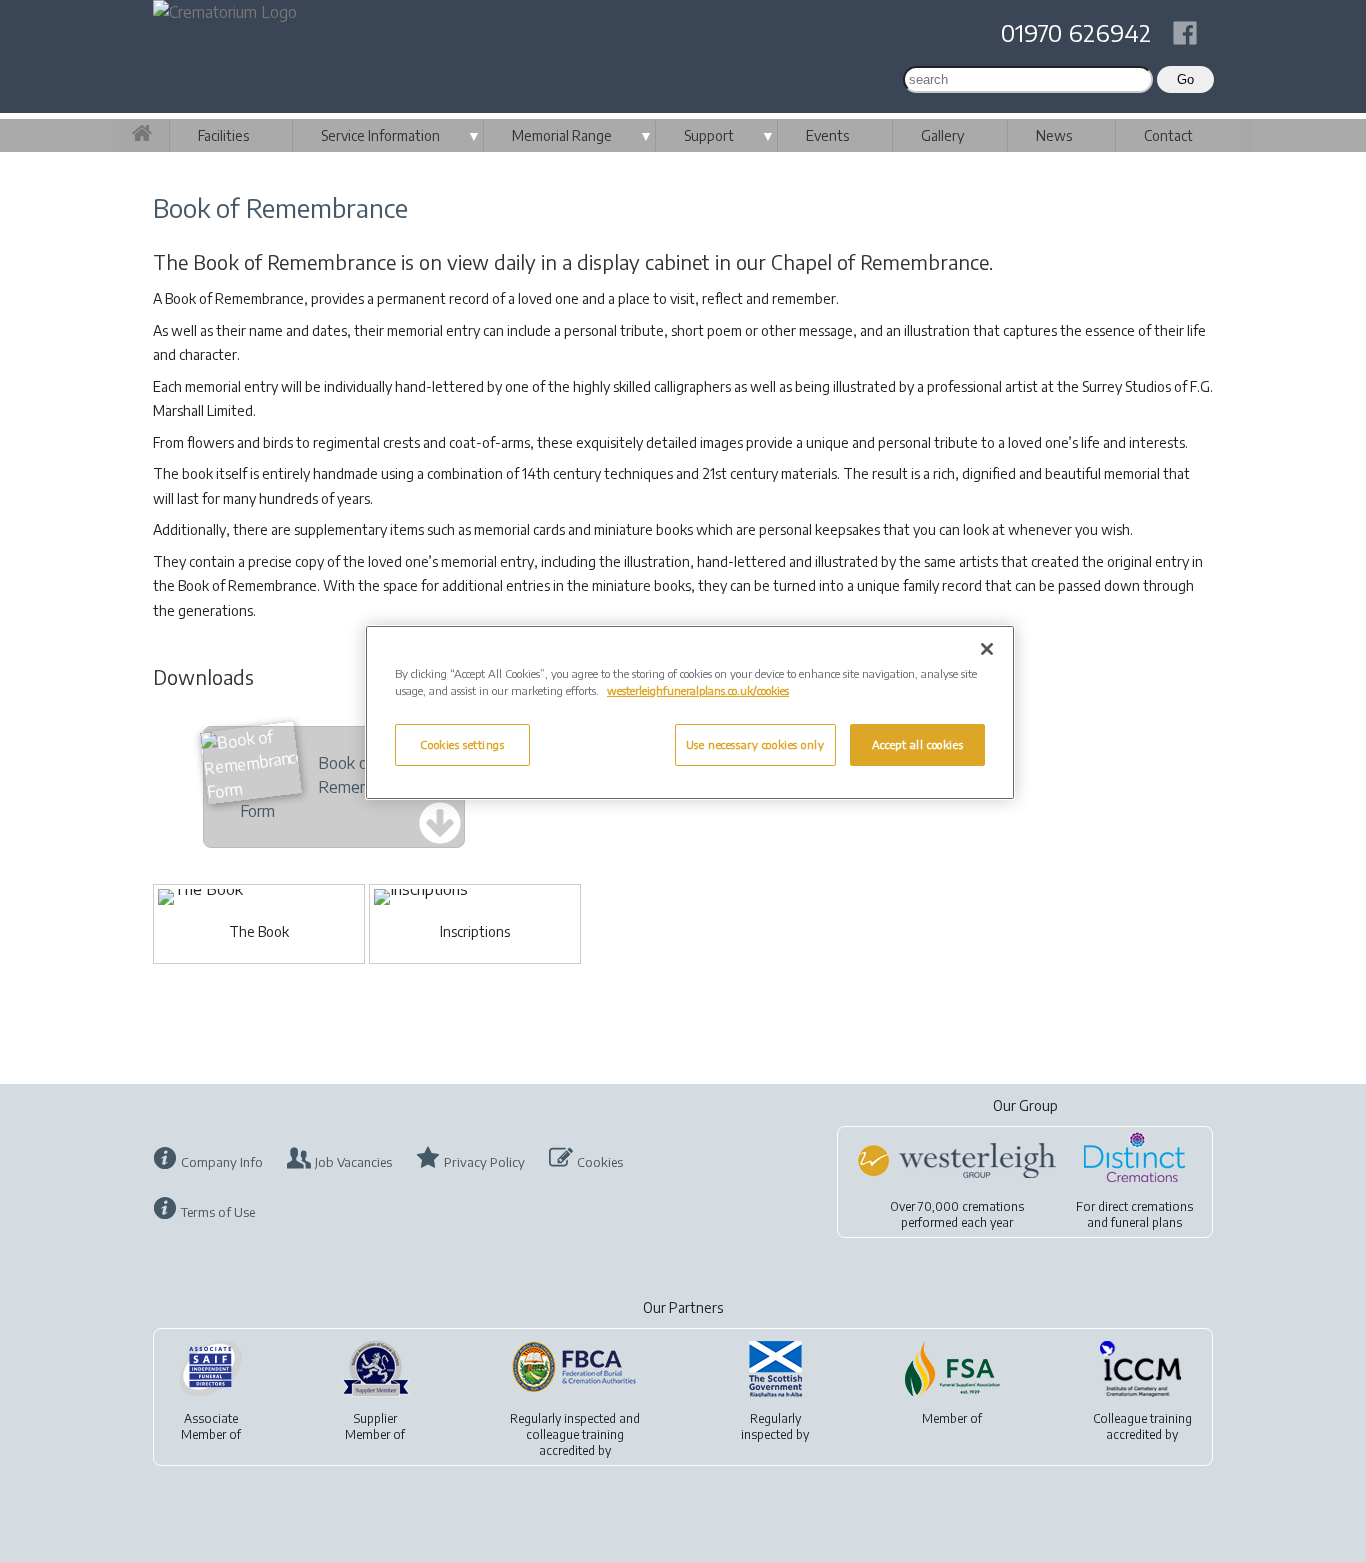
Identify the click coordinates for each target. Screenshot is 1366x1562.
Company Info (222, 1162)
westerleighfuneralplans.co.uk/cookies (698, 690)
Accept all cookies (917, 744)
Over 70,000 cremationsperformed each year (957, 1214)
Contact (1168, 135)
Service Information (380, 135)
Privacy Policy (484, 1162)
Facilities (223, 135)
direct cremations (1145, 1206)
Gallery (942, 135)
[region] (690, 712)
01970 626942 (1076, 32)
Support (709, 135)
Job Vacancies (353, 1162)
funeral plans (1146, 1222)
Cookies (600, 1162)
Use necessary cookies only (755, 744)
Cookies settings (462, 744)
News (1054, 135)
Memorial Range (562, 135)
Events (827, 135)
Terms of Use (218, 1212)
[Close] (987, 649)
